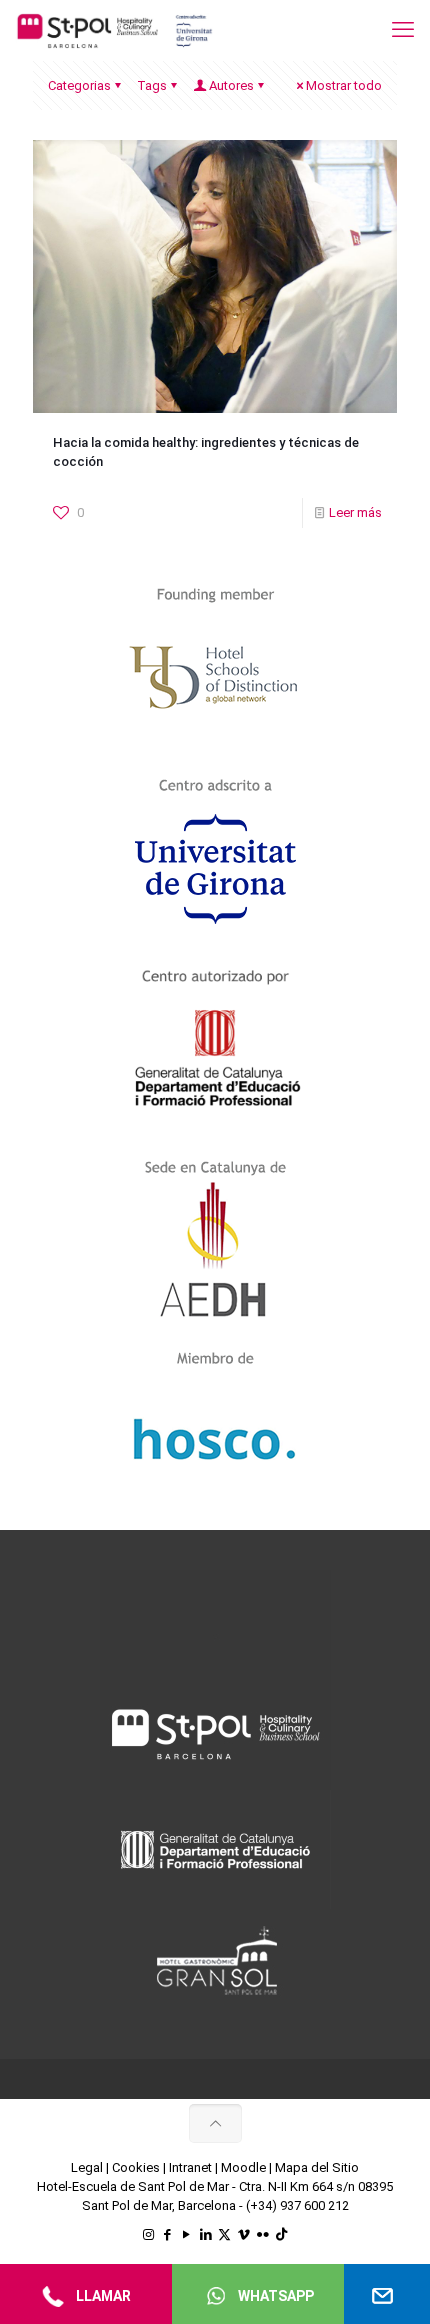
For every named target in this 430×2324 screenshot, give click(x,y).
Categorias (79, 85)
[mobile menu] (403, 30)
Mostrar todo (344, 85)
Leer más (355, 512)
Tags (152, 85)
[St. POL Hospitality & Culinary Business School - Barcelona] (115, 30)
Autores (231, 85)
